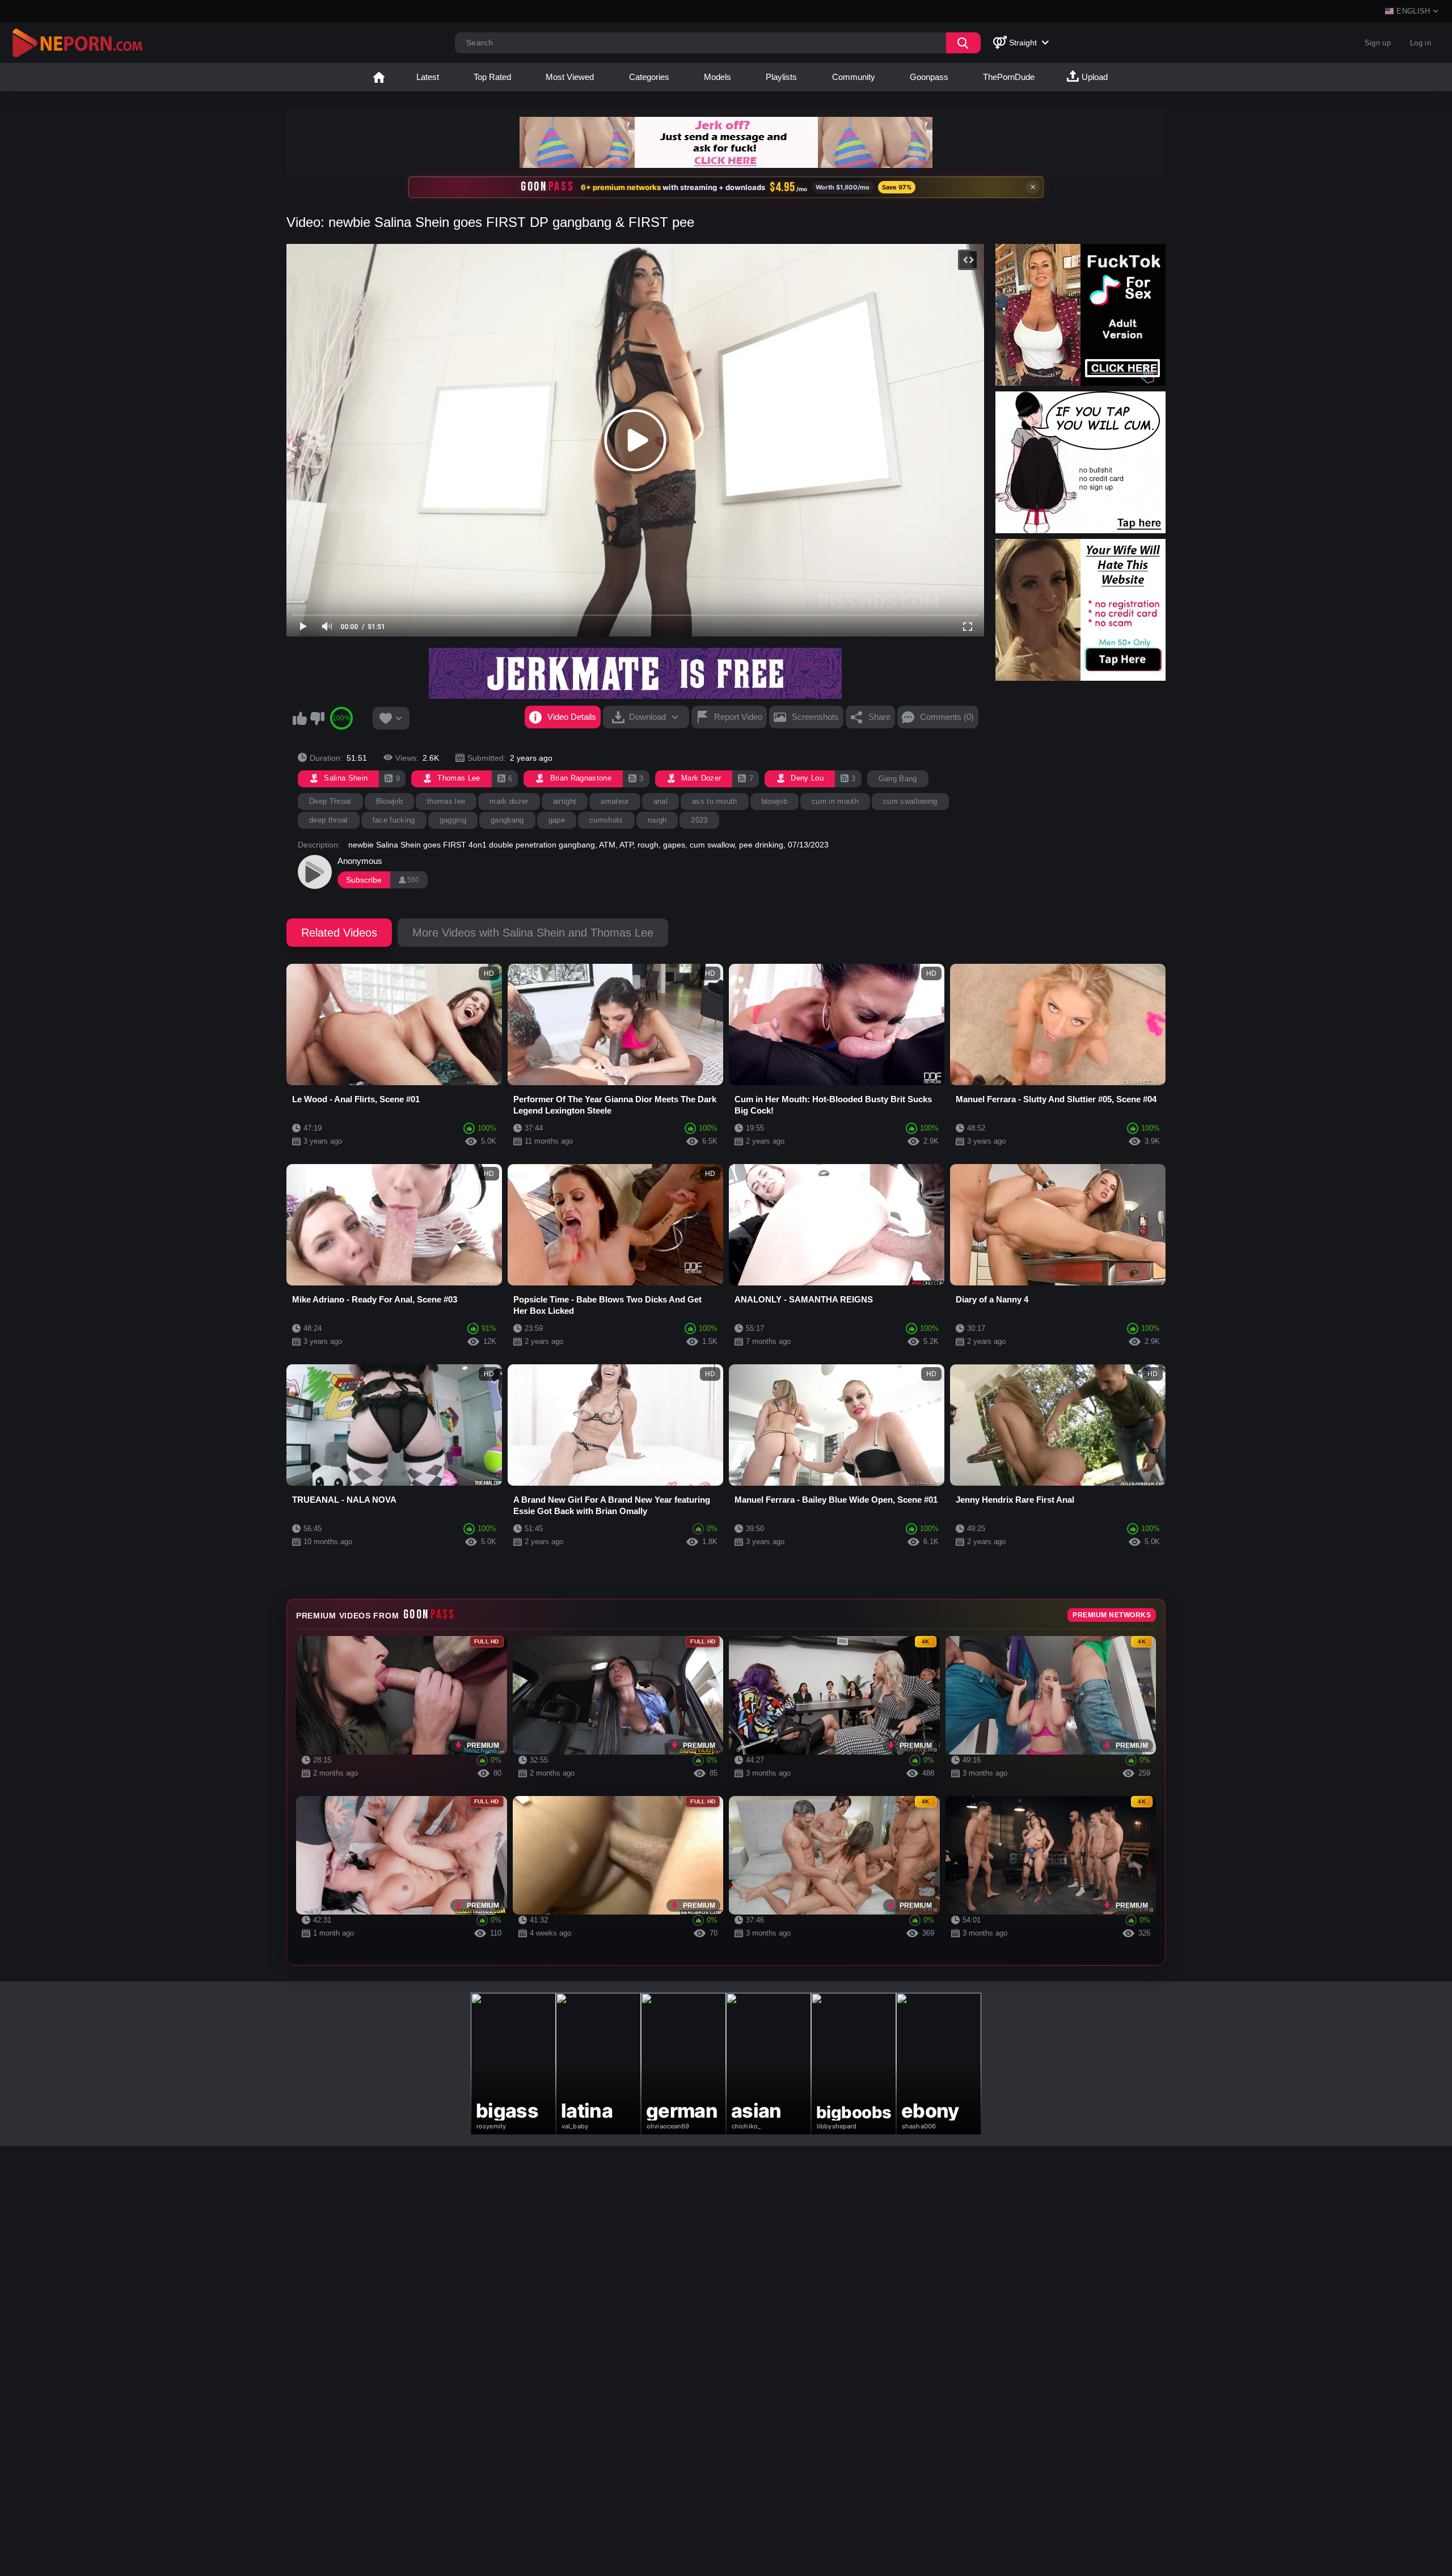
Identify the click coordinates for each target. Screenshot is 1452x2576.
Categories (649, 77)
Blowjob (389, 801)
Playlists (781, 77)
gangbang (507, 820)
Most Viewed (570, 77)
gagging (453, 820)
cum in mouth (835, 801)
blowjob (774, 801)
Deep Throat (330, 801)
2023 (699, 820)
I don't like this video (317, 718)
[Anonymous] (315, 872)
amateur (615, 801)
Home (379, 77)
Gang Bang (898, 779)
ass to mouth (715, 801)
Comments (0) (947, 717)
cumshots (606, 820)
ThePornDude (1009, 77)
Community (854, 77)
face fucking (394, 820)
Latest (428, 77)
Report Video (738, 717)
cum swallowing (910, 801)
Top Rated (492, 77)
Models (717, 77)
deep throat (329, 820)
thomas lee (446, 801)
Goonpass (929, 77)
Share (879, 717)
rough (657, 820)
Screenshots (815, 717)
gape (557, 820)
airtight (565, 801)
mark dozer (509, 801)
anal (660, 801)
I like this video (299, 718)
